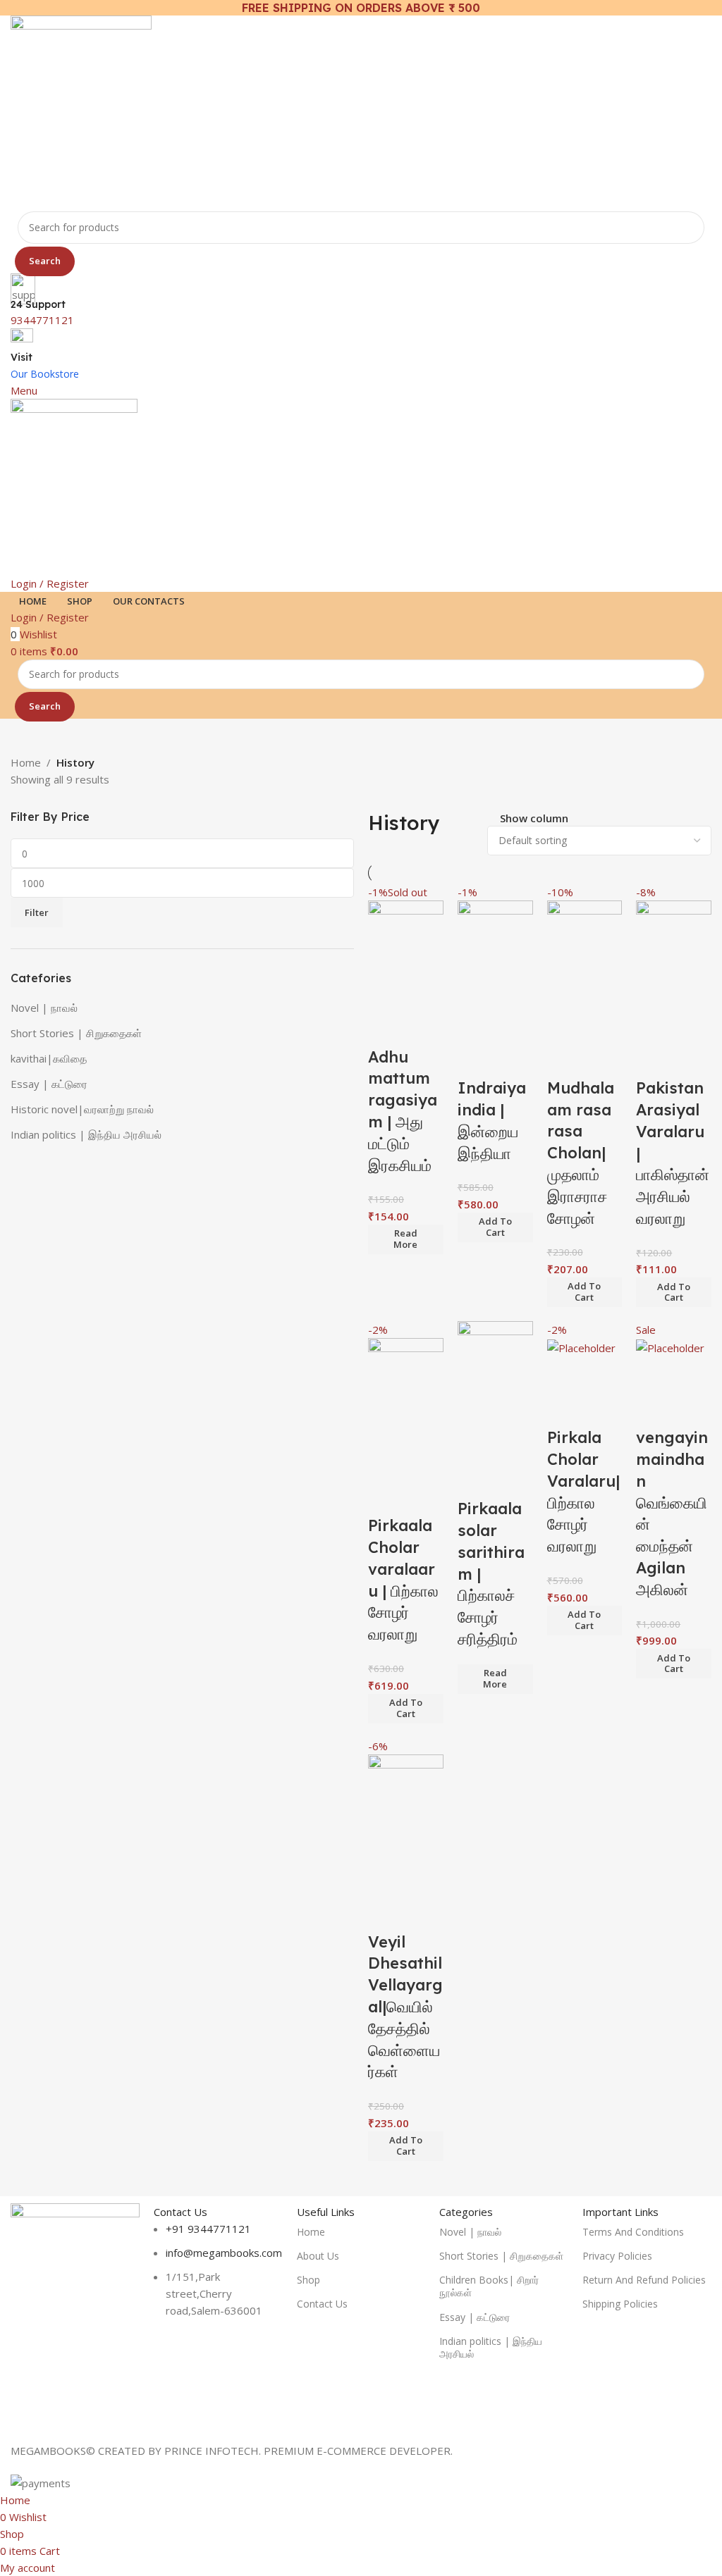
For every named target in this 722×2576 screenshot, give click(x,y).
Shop (308, 2280)
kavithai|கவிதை (49, 1058)
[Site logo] (81, 112)
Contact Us (322, 2304)
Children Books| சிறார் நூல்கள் (489, 2286)
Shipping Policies (620, 2304)
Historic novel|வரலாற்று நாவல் (82, 1109)
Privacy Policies (617, 2256)
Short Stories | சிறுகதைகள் (76, 1033)
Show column (534, 819)
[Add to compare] (386, 993)
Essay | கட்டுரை (49, 1084)
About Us (318, 2256)
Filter (37, 912)
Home (26, 762)
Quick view (424, 993)
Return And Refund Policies (644, 2280)
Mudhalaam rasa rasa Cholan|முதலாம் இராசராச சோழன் (581, 1153)
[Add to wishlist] (386, 1029)
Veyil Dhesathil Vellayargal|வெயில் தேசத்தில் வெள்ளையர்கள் (405, 2007)
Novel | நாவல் (44, 1008)
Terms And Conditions (633, 2232)
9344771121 (42, 320)
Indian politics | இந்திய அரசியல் (86, 1134)
